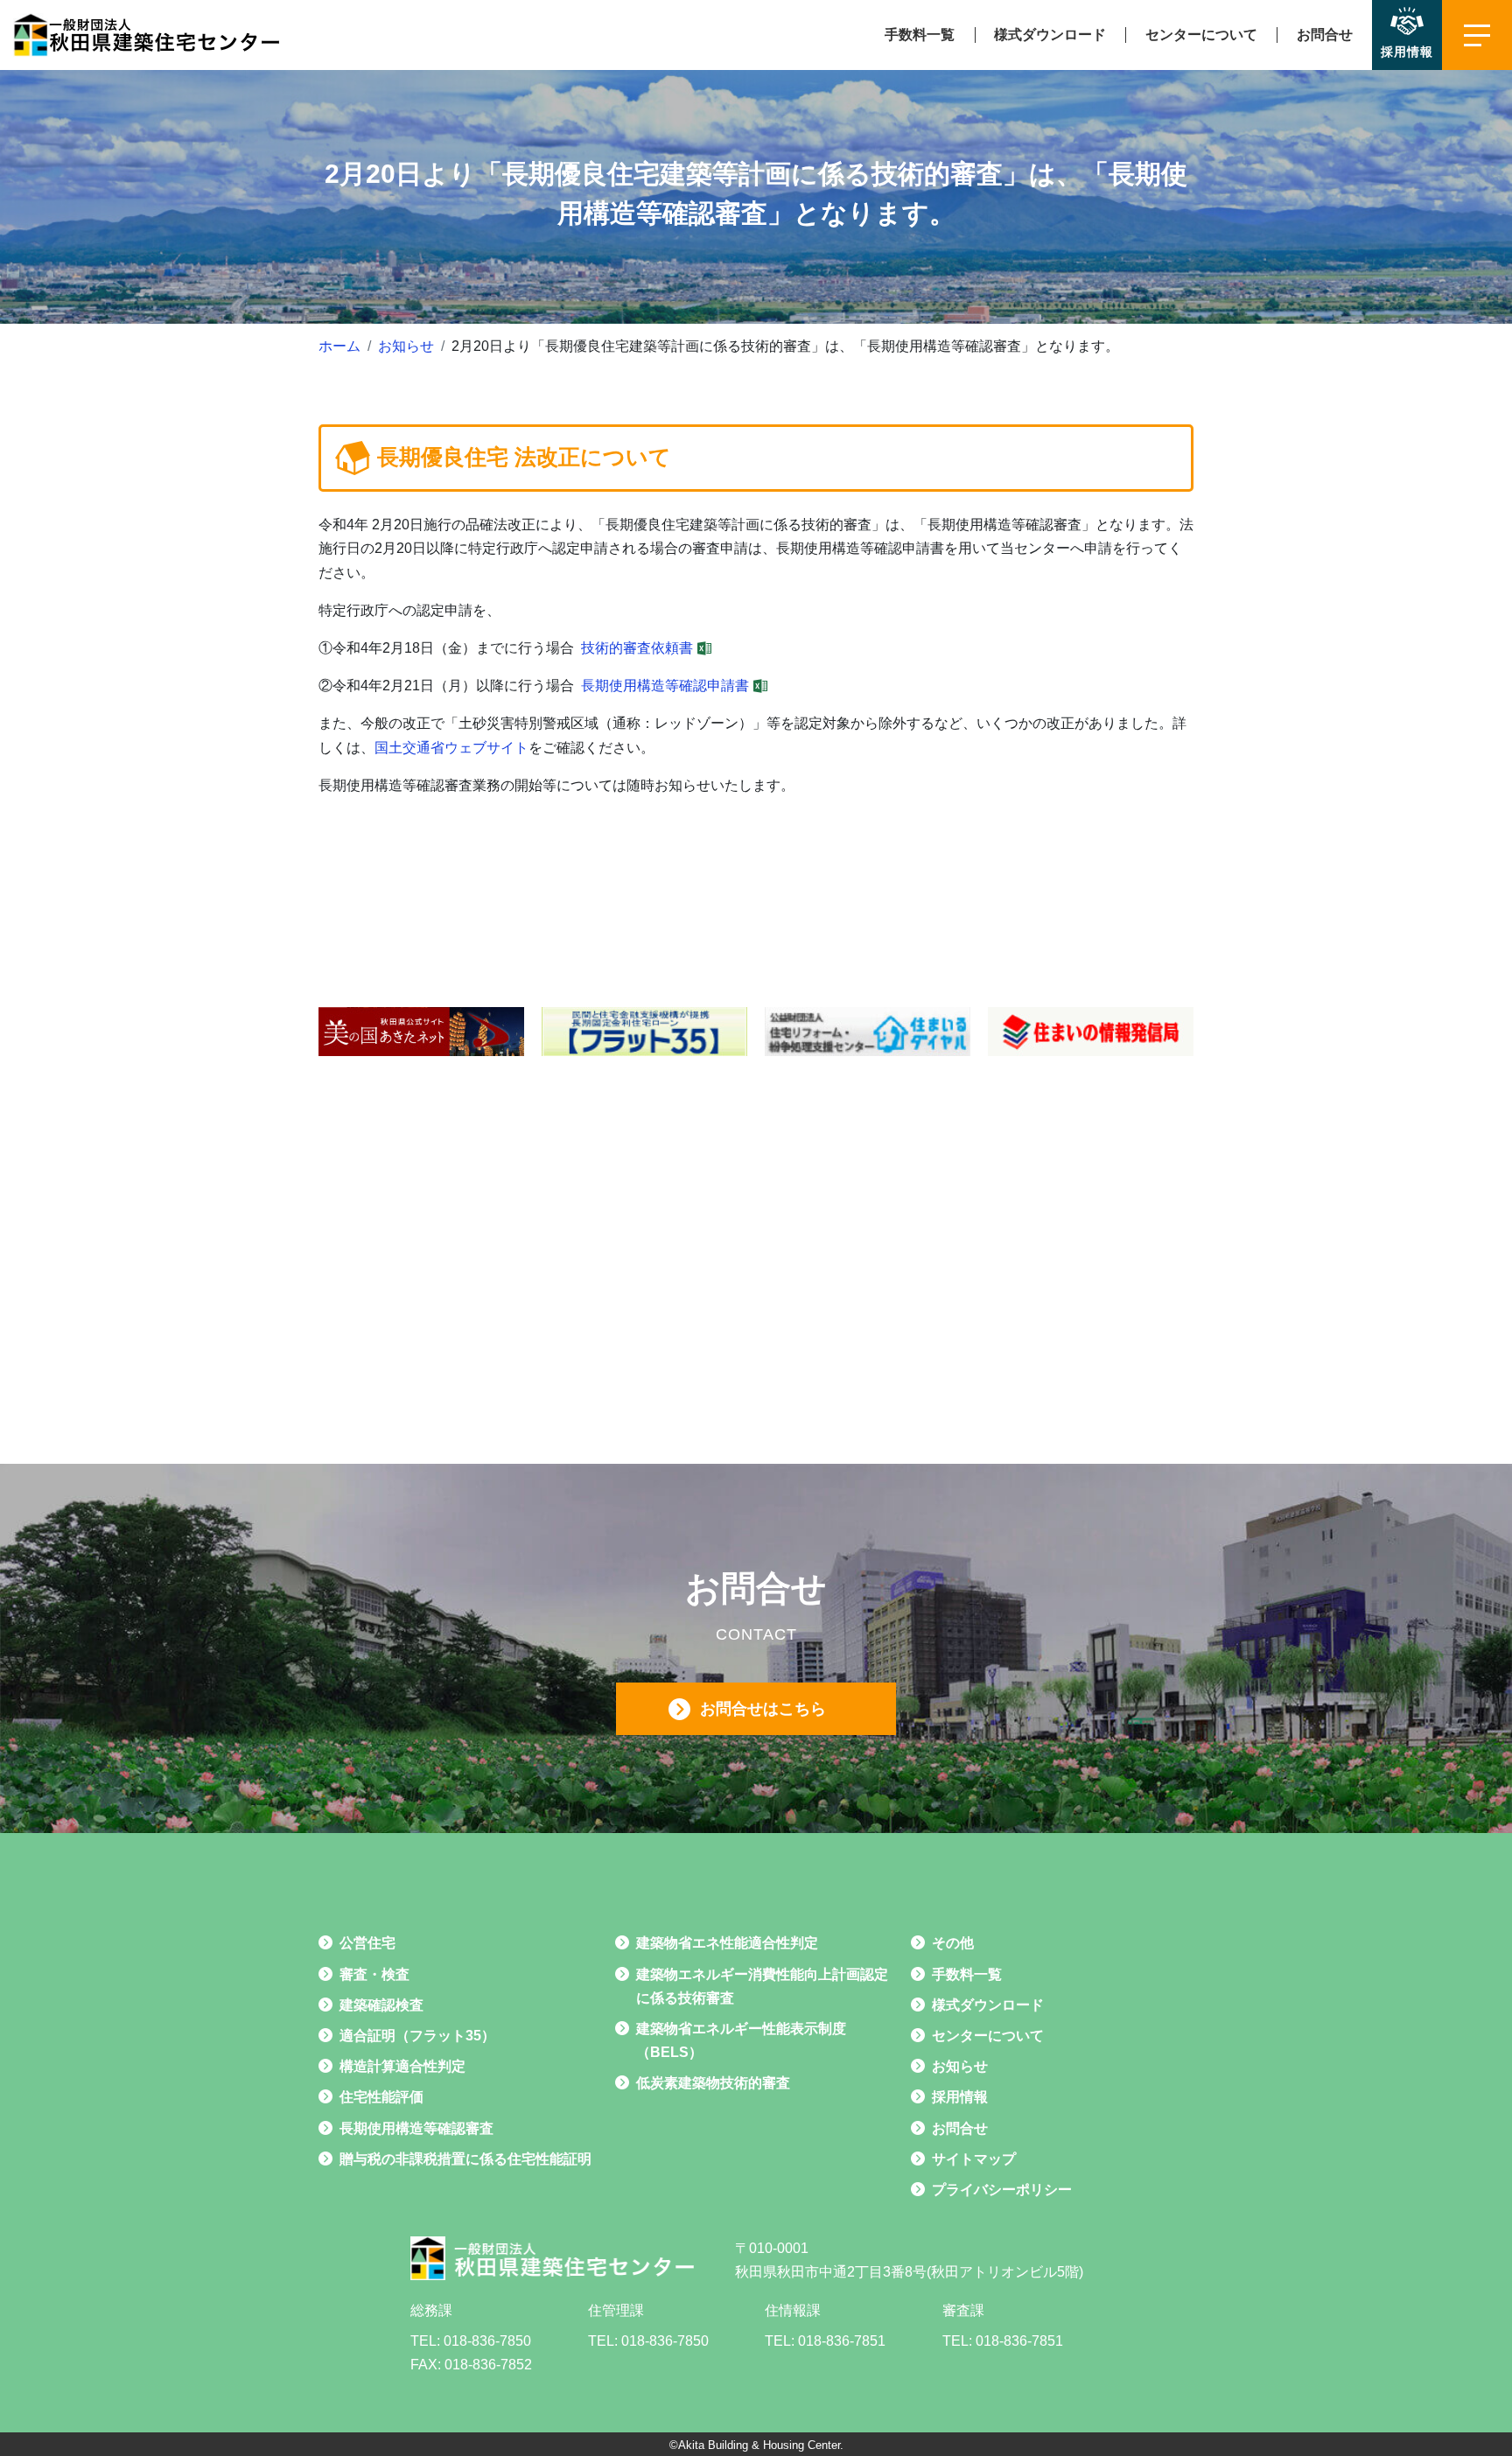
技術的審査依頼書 (637, 648)
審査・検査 (374, 1974)
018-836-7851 (842, 2341)
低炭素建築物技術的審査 (713, 2083)
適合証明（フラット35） (417, 2036)
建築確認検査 (381, 2005)
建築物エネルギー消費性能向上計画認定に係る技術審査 (762, 1986)
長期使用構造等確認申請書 (665, 686)
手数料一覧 (920, 35)
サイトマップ (974, 2159)
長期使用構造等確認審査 (416, 2128)
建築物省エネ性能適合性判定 (727, 1943)
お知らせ (406, 346)
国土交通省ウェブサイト (451, 748)
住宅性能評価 (381, 2097)
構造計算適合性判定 (402, 2066)
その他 (953, 1943)
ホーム (339, 346)
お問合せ (1325, 35)
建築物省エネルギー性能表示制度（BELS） (741, 2040)
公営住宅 (367, 1943)
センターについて (1201, 35)
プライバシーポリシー (1002, 2190)
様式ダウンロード (1050, 35)
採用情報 (960, 2097)
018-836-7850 (487, 2341)
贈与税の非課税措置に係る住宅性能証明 (465, 2159)
